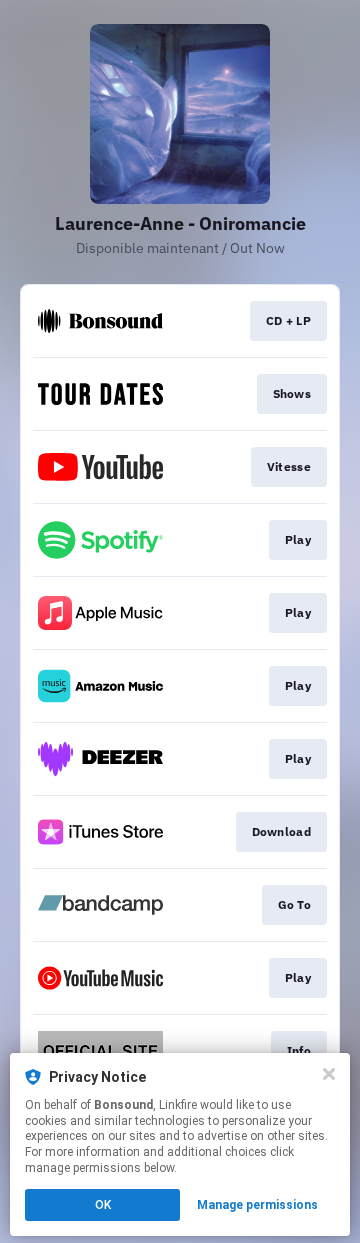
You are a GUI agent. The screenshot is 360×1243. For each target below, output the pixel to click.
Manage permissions (257, 1205)
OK (103, 1205)
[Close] (329, 1074)
